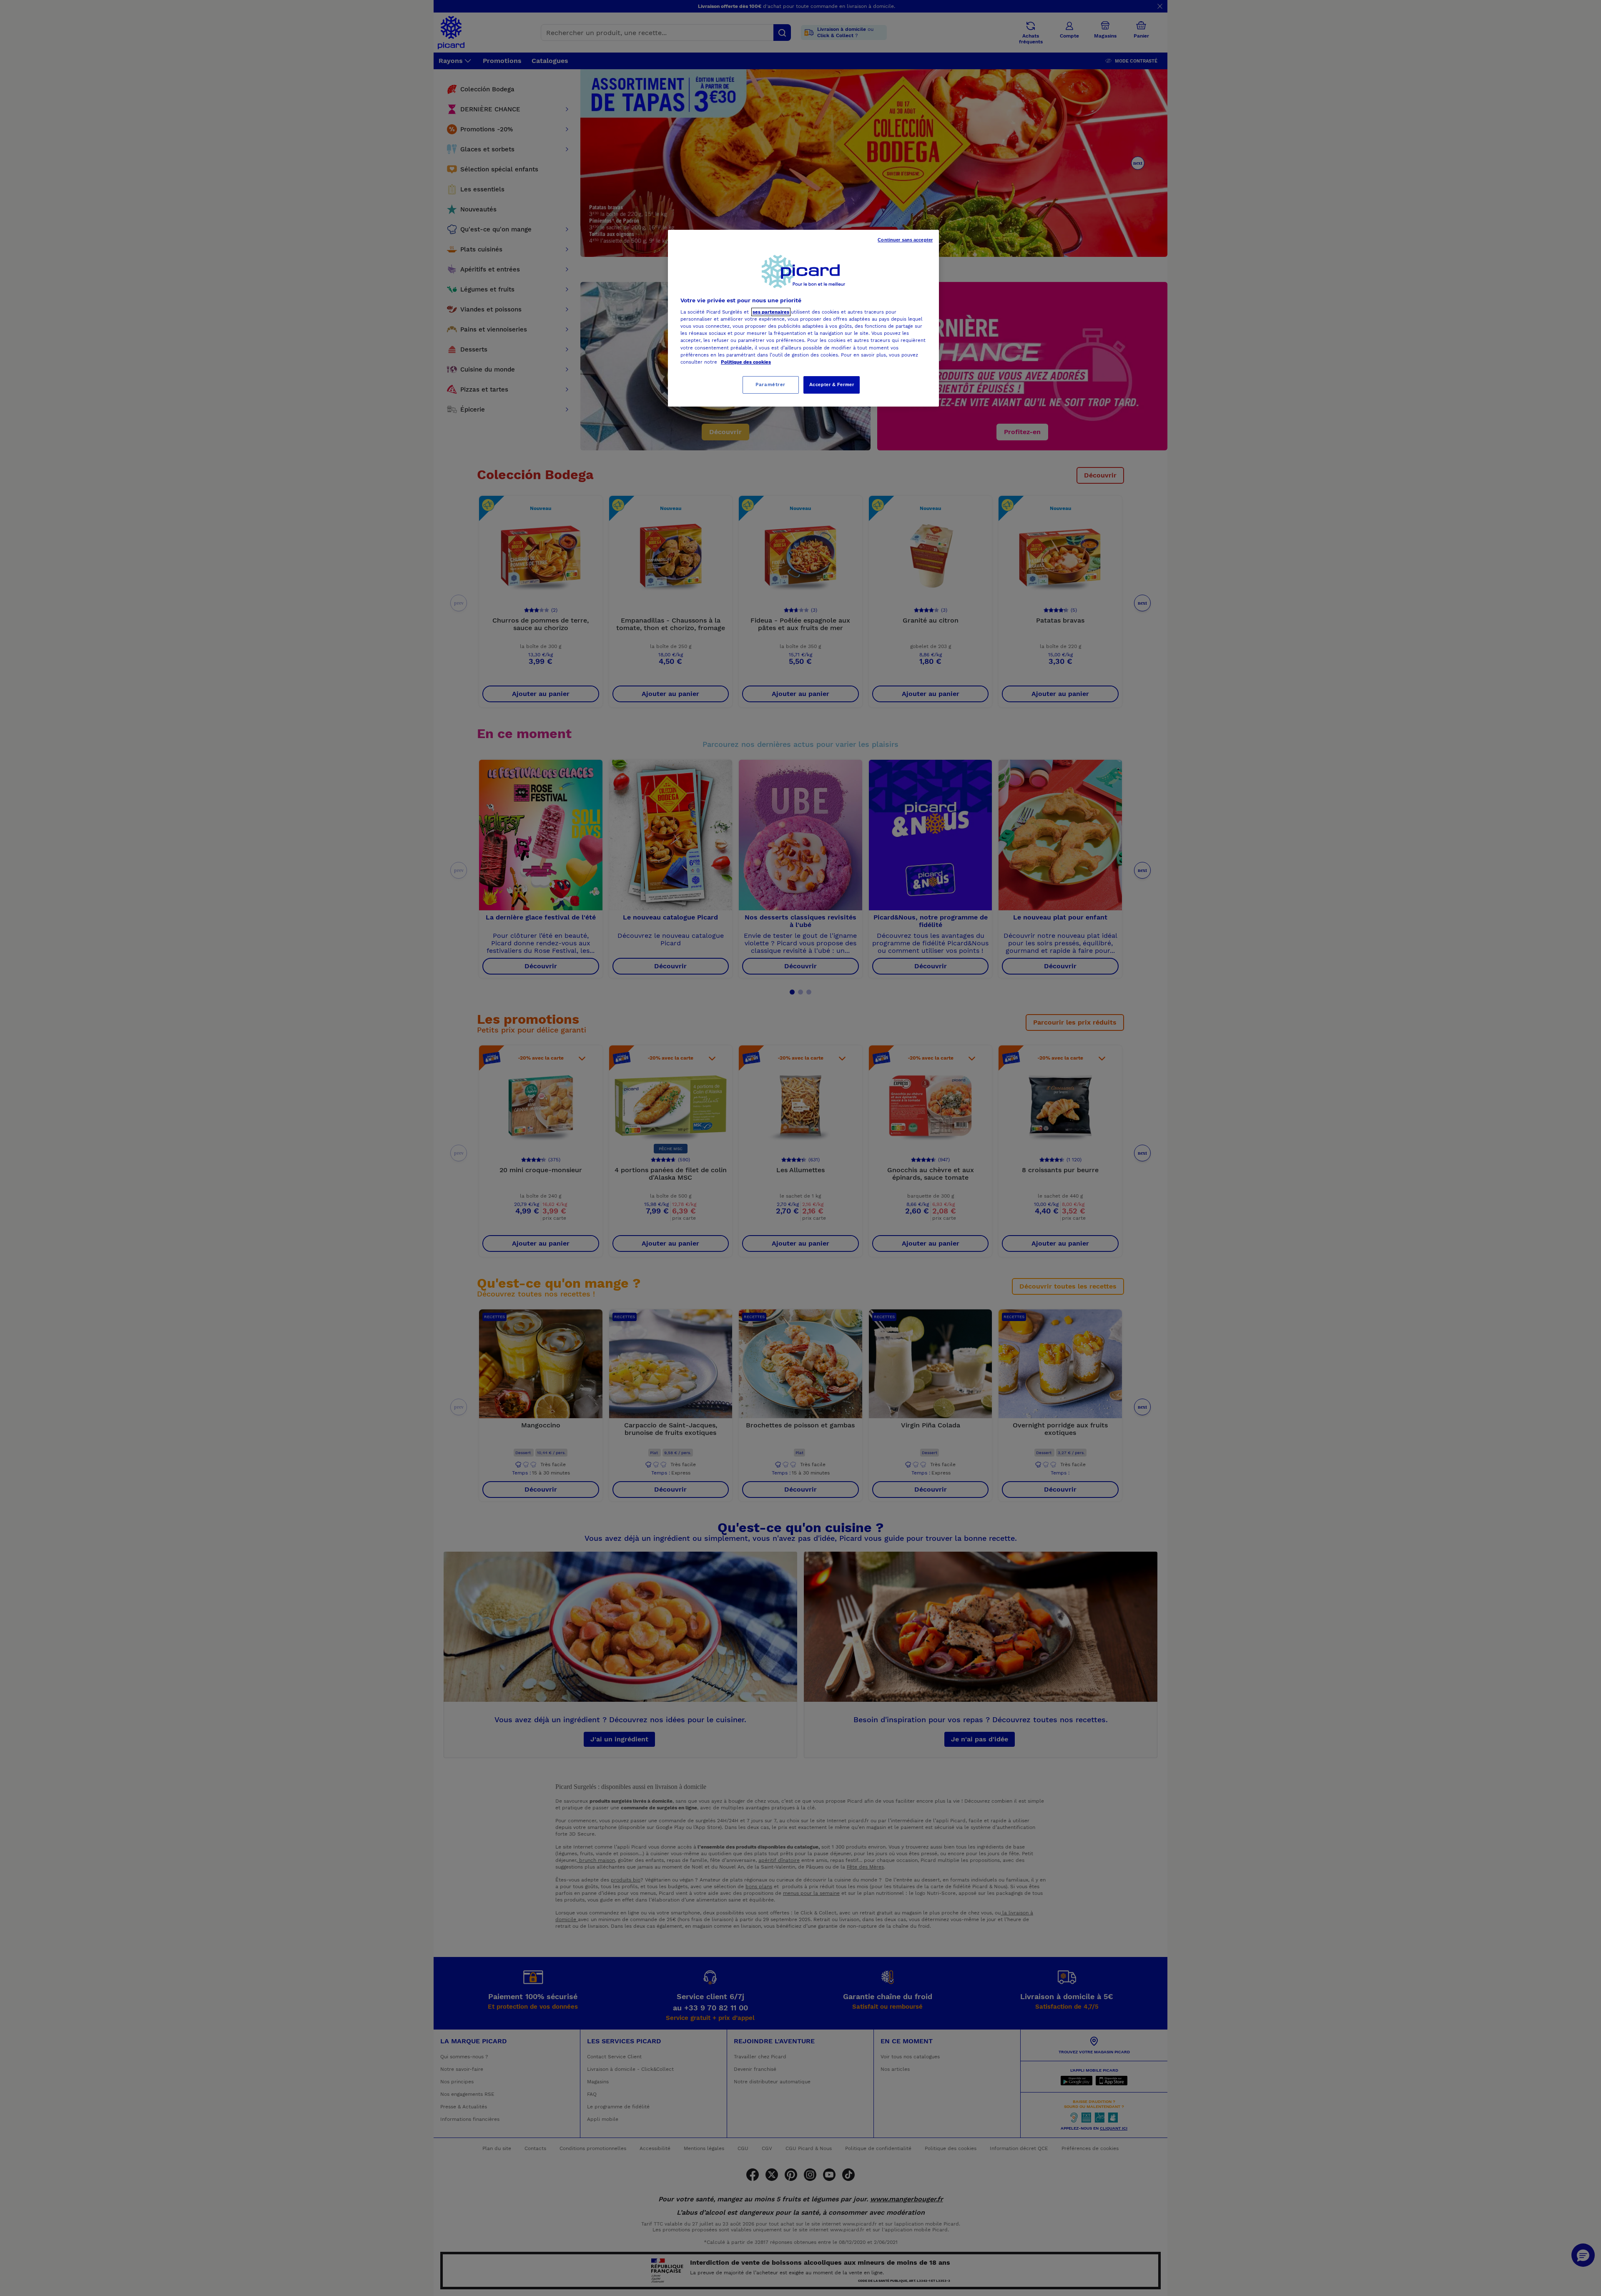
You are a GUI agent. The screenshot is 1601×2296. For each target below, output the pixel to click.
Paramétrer (770, 384)
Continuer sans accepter (905, 240)
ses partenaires (771, 312)
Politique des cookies (746, 362)
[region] (803, 318)
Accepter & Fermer (832, 384)
